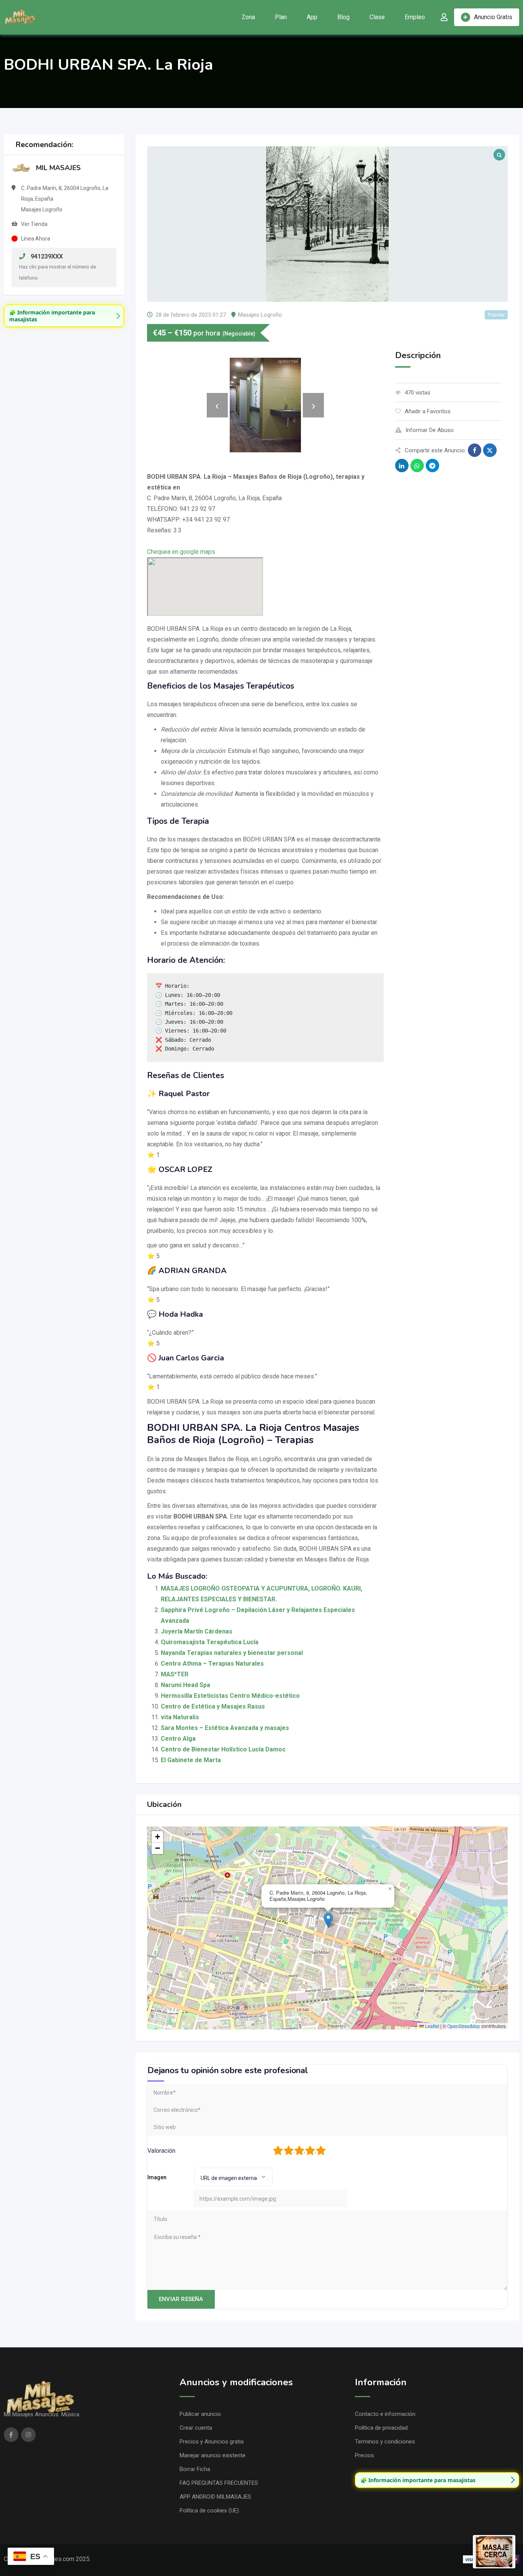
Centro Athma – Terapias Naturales (212, 1664)
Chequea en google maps (181, 552)
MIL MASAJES (58, 168)
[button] (328, 1920)
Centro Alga (178, 1739)
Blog (343, 17)
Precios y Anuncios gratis (212, 2442)
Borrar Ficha (195, 2469)
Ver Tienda (34, 224)
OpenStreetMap (464, 2026)
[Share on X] (490, 450)
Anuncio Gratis (493, 17)
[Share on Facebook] (475, 450)
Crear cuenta (196, 2428)
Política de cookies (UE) (209, 2511)
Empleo (415, 17)
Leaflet (431, 2026)
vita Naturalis (180, 1717)
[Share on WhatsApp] (417, 466)
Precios (364, 2455)
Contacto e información (385, 2414)
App (312, 17)
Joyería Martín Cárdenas (197, 1631)
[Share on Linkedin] (402, 466)
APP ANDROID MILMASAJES (215, 2497)
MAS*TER (175, 1674)
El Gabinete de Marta (191, 1760)
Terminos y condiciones (385, 2442)
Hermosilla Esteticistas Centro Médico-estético (230, 1696)
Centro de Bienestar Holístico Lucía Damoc (223, 1749)
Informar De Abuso (430, 430)
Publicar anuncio (200, 2414)
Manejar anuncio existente (212, 2455)
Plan (281, 17)
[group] (64, 316)
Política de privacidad (381, 2428)
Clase (377, 17)
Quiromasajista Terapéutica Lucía (210, 1642)
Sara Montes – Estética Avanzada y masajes (225, 1728)
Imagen (157, 2177)
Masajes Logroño (260, 315)
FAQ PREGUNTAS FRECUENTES (219, 2483)
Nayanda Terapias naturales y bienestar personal (232, 1653)
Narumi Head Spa (186, 1685)
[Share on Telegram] (432, 466)
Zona (248, 17)
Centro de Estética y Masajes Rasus (213, 1706)
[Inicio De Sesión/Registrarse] (444, 17)
